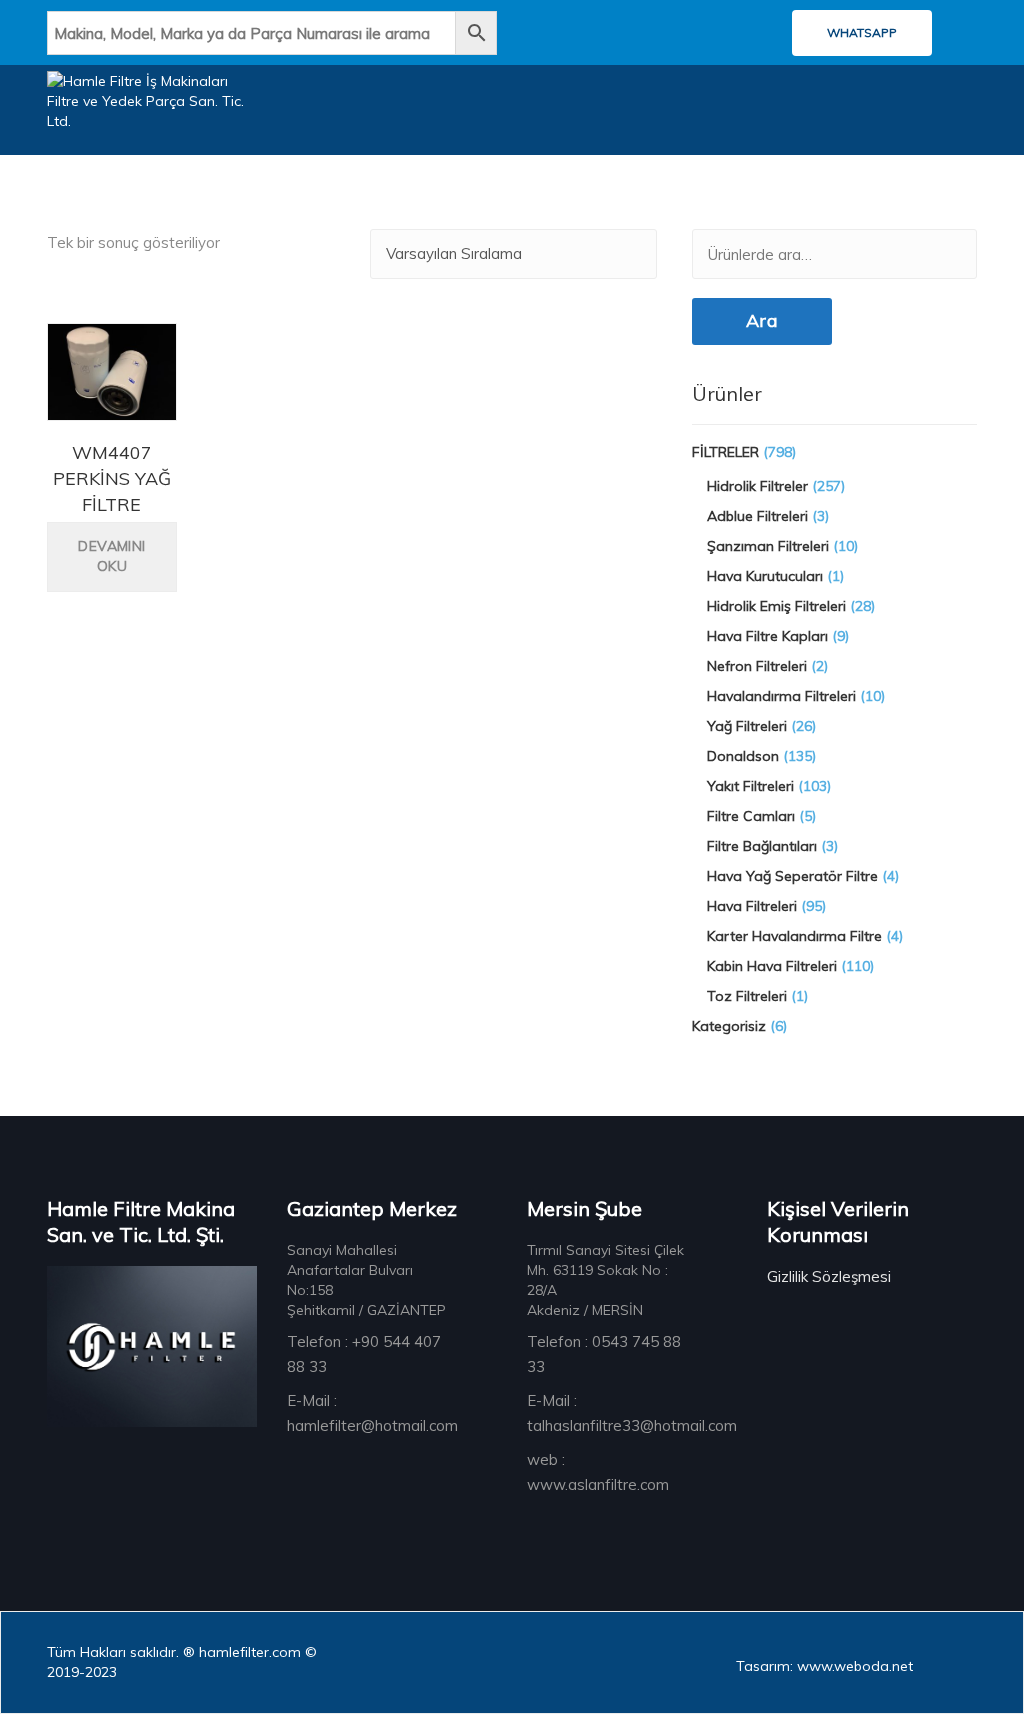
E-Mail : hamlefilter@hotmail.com (372, 1413)
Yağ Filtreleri (747, 726)
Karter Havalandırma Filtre (794, 936)
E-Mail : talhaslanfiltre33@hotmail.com (632, 1413)
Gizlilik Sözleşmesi (829, 1276)
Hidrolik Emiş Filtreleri (776, 606)
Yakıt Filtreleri (750, 786)
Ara (762, 320)
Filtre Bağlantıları (762, 846)
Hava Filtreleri (752, 906)
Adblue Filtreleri (757, 516)
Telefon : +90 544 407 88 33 (364, 1354)
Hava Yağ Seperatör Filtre (792, 876)
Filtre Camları (751, 816)
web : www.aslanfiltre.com (598, 1472)
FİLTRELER (725, 452)
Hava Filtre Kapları (767, 636)
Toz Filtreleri (747, 996)
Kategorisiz (729, 1026)
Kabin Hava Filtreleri (772, 966)
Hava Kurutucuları (765, 576)
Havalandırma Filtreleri (781, 696)
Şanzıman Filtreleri (768, 546)
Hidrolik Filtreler (757, 486)
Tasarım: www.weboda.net (824, 1666)
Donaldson (743, 756)
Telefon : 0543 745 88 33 (604, 1354)
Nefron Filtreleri (757, 666)
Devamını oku (111, 556)
